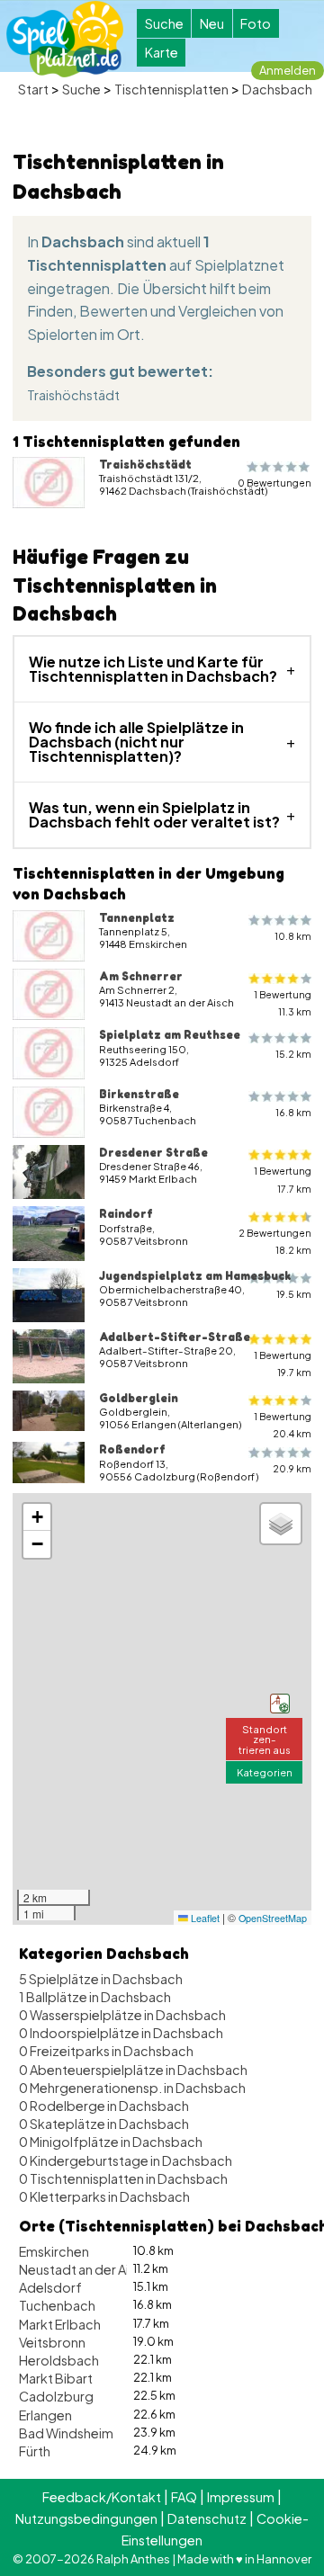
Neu (212, 23)
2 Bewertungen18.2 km (275, 1241)
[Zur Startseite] (65, 39)
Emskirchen (54, 2251)
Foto (256, 23)
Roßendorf (132, 1449)
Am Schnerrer (141, 976)
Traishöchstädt (73, 395)
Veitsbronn (52, 2342)
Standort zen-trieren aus (265, 1739)
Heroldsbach (59, 2360)
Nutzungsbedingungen (86, 2518)
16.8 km (293, 1112)
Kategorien (265, 1772)
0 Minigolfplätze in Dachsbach (111, 2142)
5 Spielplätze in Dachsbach (101, 1979)
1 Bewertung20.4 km (283, 1425)
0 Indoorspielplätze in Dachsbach (121, 2033)
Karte (162, 52)
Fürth (35, 2451)
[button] (280, 1704)
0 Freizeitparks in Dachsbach (106, 2051)
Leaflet (204, 1918)
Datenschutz (207, 2518)
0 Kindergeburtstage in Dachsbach (126, 2160)
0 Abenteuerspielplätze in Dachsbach (133, 2070)
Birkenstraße (139, 1094)
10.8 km (293, 936)
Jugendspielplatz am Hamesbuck (195, 1275)
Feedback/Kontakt (102, 2497)
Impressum (241, 2497)
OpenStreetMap (273, 1918)
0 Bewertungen (274, 483)
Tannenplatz (137, 917)
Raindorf (126, 1213)
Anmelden (288, 70)
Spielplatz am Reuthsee (170, 1034)
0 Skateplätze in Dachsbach (104, 2124)
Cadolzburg (56, 2396)
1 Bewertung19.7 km (283, 1364)
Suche (164, 23)
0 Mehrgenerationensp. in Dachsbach (132, 2088)
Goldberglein (139, 1398)
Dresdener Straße (153, 1152)
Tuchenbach (57, 2305)
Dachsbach (277, 89)
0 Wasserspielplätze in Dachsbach (122, 2015)
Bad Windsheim (66, 2433)
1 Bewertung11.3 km (283, 1003)
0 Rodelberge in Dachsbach (104, 2106)
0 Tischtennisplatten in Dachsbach (123, 2178)
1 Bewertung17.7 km (283, 1179)
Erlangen (45, 2415)
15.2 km (293, 1054)
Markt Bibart (56, 2378)
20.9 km (292, 1468)
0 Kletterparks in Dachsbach (104, 2196)
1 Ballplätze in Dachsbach (95, 1997)
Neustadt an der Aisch (85, 2269)
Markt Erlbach (60, 2324)
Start (33, 89)
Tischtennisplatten (171, 89)
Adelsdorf (50, 2287)
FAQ (184, 2497)
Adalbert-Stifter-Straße (175, 1337)
